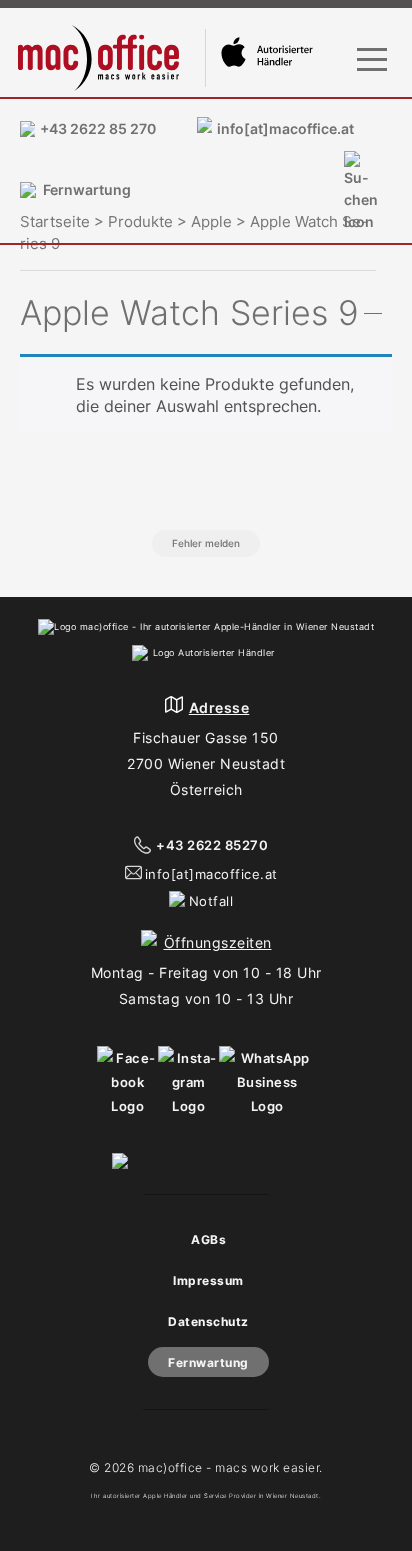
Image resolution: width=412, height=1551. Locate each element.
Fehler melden (206, 543)
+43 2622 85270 (212, 845)
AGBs (208, 1239)
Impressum (208, 1280)
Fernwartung (87, 189)
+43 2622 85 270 (98, 128)
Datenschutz (208, 1321)
